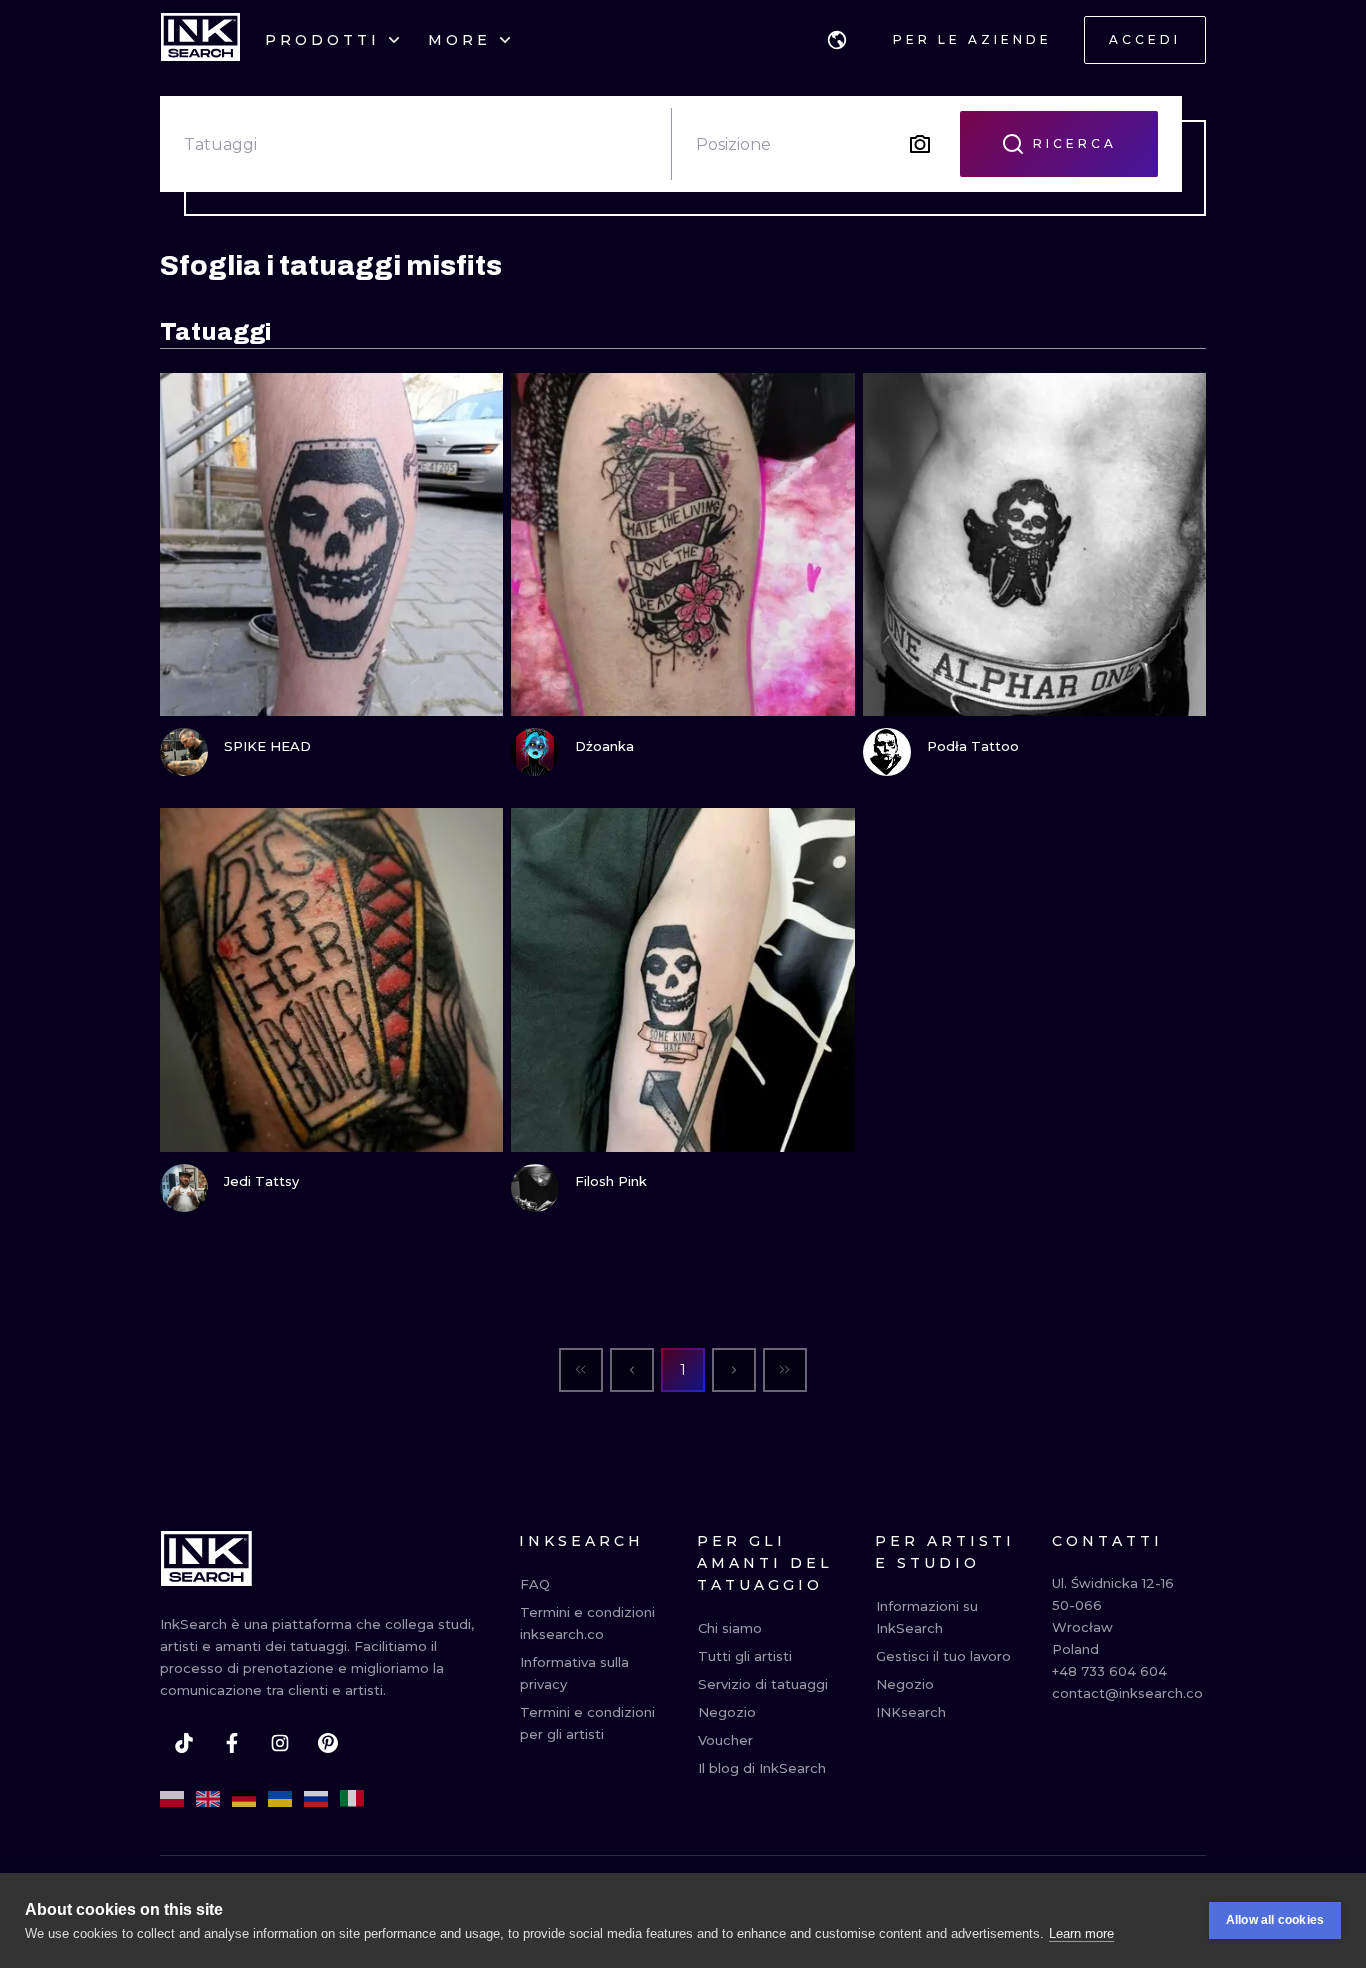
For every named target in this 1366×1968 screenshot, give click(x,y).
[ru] (316, 1799)
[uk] (280, 1799)
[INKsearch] (200, 40)
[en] (208, 1799)
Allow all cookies (1275, 1920)
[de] (244, 1799)
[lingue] (837, 40)
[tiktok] (184, 1743)
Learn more (1081, 1933)
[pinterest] (328, 1743)
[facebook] (232, 1743)
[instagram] (280, 1743)
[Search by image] (920, 144)
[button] (837, 40)
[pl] (172, 1799)
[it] (352, 1799)
